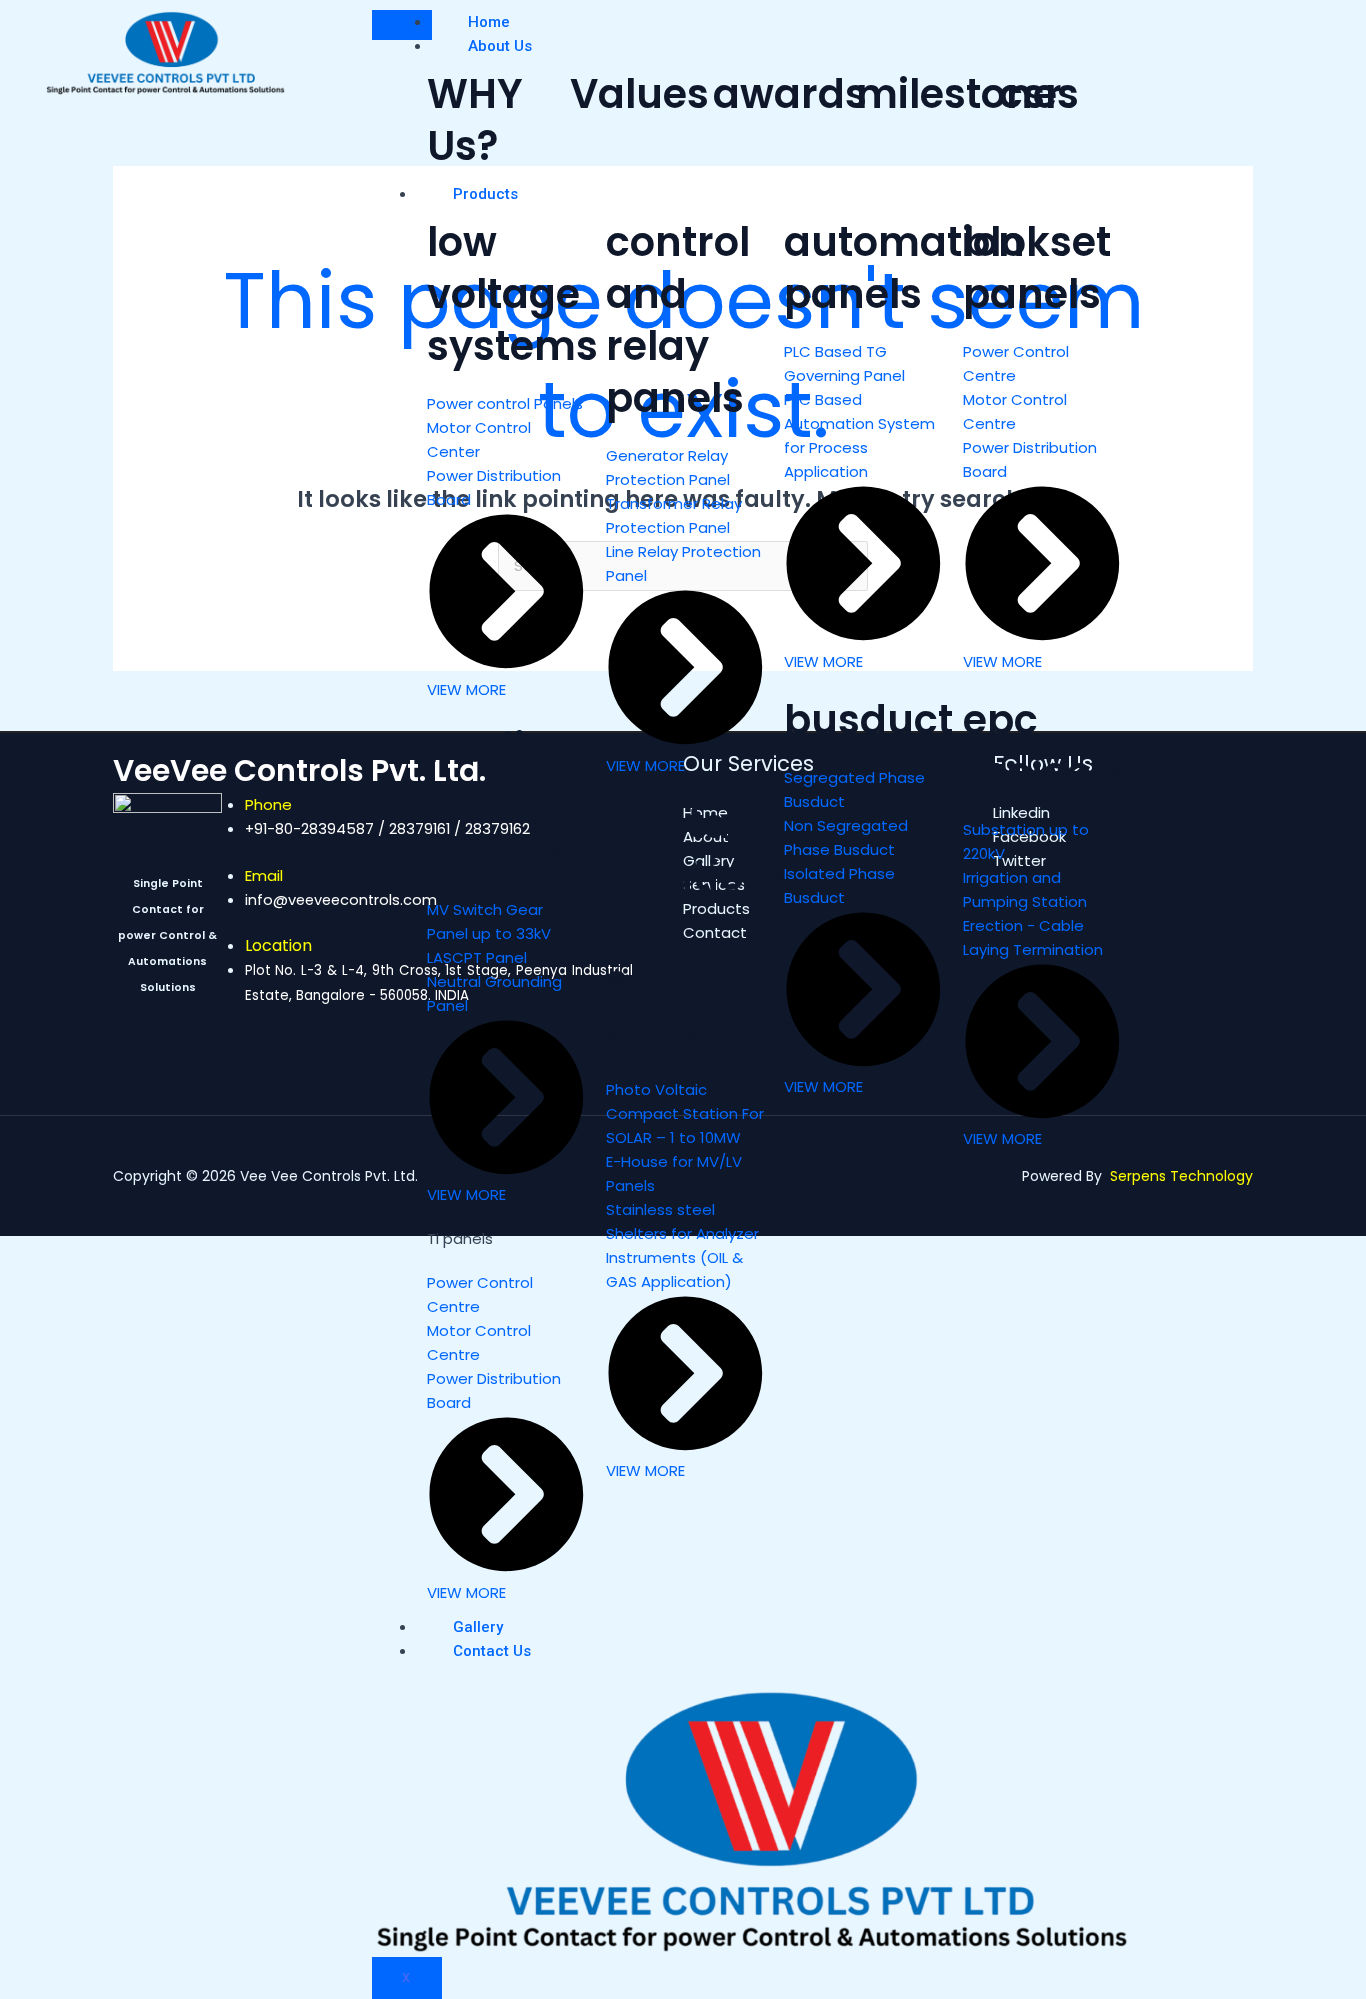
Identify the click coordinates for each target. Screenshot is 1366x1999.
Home (489, 22)
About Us (500, 46)
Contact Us (492, 1651)
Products (485, 194)
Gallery (478, 1627)
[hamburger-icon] (402, 25)
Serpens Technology (1181, 1176)
